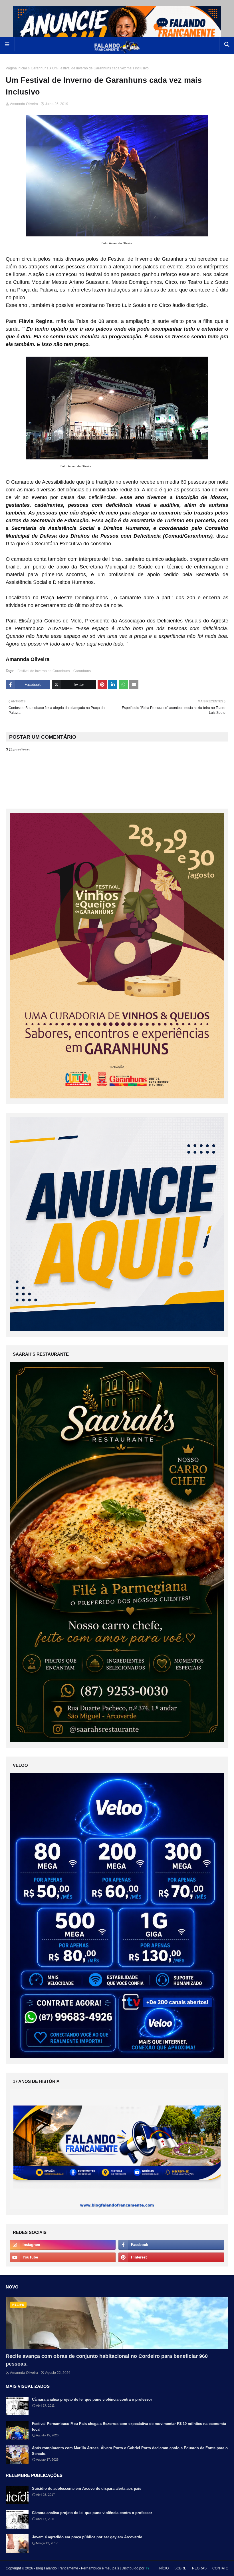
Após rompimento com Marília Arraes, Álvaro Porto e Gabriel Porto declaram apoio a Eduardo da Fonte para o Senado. (130, 2451)
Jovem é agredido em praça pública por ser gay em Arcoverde (87, 2537)
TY (147, 2568)
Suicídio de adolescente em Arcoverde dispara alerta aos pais (87, 2488)
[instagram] (63, 2245)
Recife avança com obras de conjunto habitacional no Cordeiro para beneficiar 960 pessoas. (107, 2360)
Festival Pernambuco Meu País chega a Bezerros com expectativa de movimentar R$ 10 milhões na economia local (129, 2427)
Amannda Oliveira (24, 104)
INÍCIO (164, 2568)
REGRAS (199, 2568)
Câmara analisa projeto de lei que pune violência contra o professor (92, 2399)
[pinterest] (171, 2257)
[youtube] (63, 2257)
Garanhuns (40, 68)
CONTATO (220, 2568)
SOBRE (180, 2568)
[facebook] (171, 2245)
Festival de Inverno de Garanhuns (44, 671)
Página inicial (16, 68)
